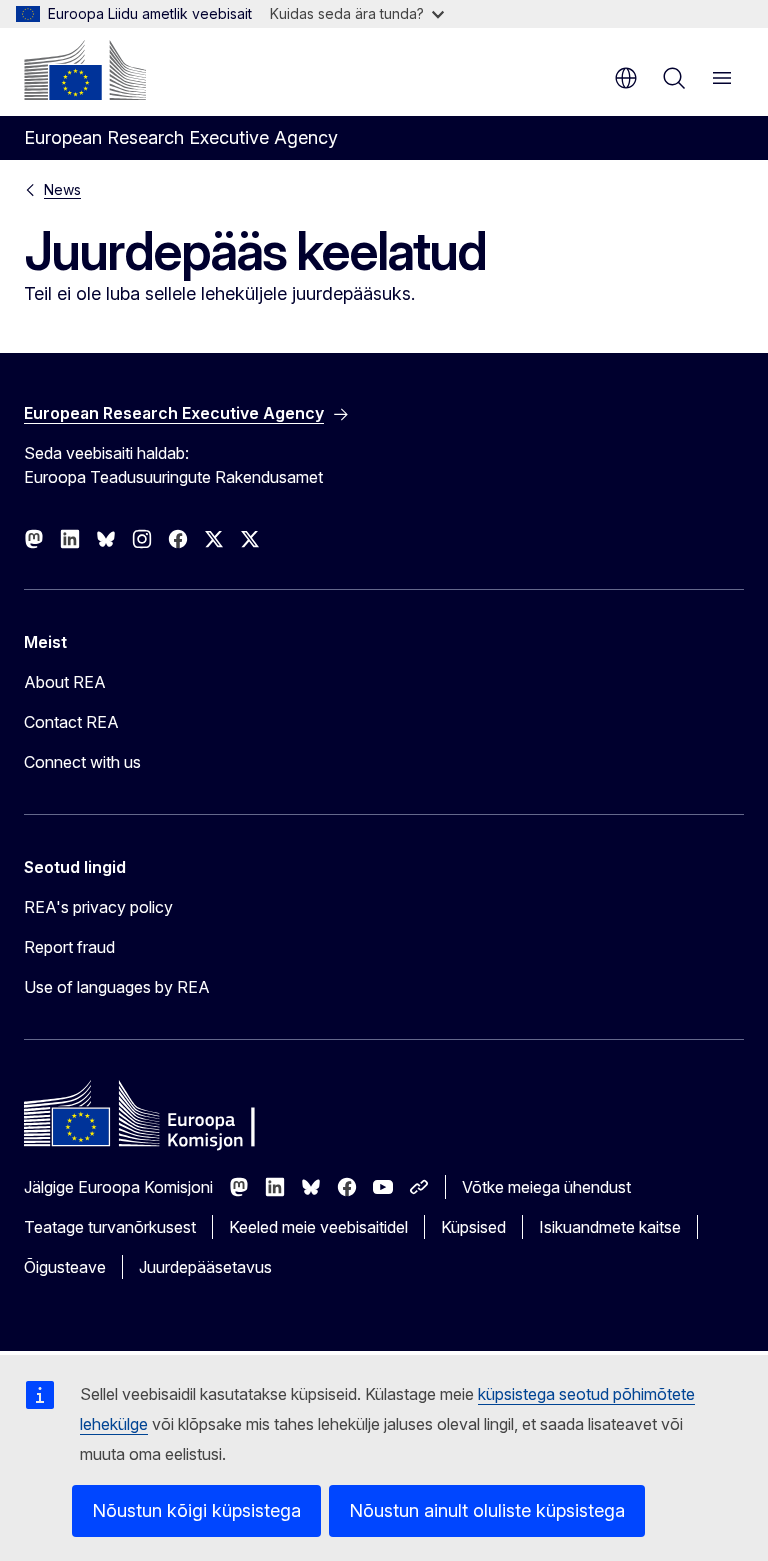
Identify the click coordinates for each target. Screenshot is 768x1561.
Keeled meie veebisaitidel (318, 1227)
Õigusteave (65, 1267)
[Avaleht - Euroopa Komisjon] (85, 70)
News (62, 189)
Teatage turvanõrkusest (110, 1227)
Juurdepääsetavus (205, 1267)
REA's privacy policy (98, 907)
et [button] (626, 78)
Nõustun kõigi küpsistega (196, 1510)
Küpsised (473, 1227)
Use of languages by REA (117, 987)
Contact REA (71, 722)
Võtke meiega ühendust (546, 1187)
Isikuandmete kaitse (610, 1227)
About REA (65, 682)
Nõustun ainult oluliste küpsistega (487, 1510)
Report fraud (69, 947)
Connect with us (82, 762)
